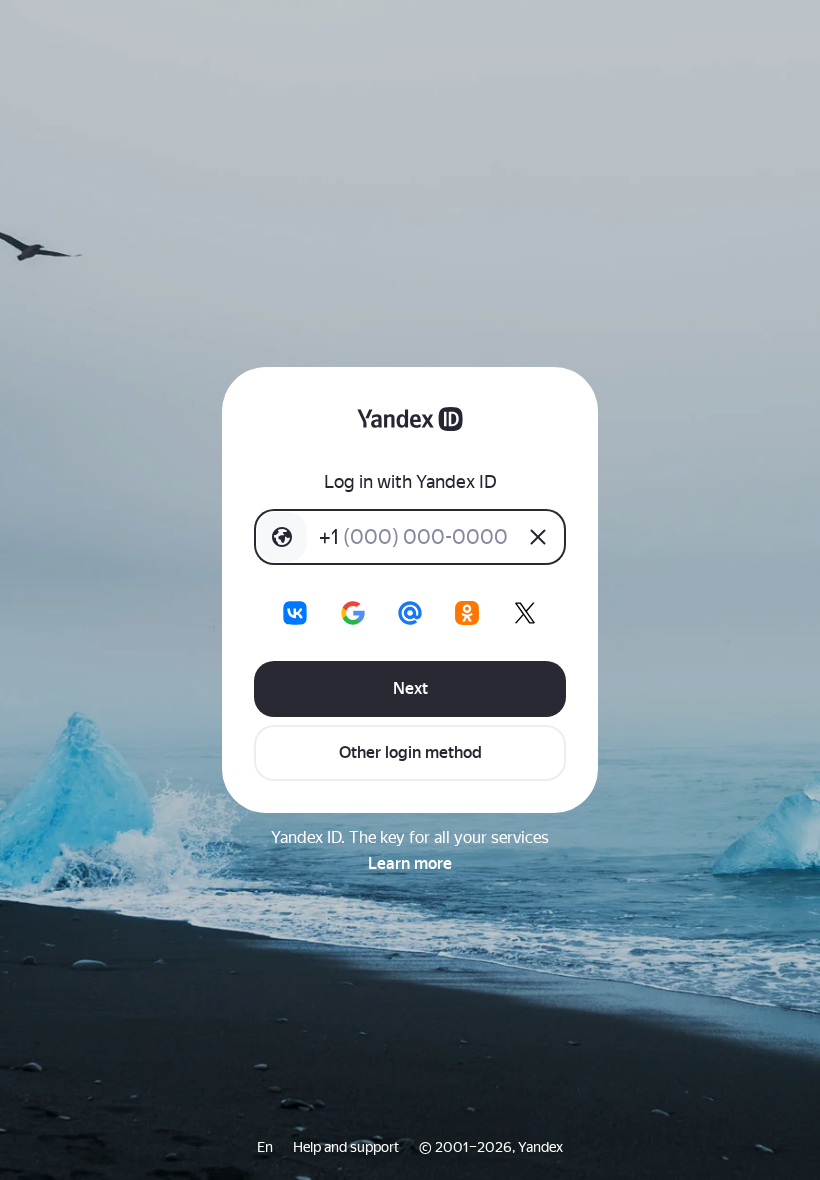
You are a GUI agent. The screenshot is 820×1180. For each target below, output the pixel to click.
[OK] (467, 613)
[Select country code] (282, 537)
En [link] (265, 1147)
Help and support (346, 1147)
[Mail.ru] (410, 613)
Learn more (410, 863)
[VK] (295, 613)
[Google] (353, 613)
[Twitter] (525, 613)
